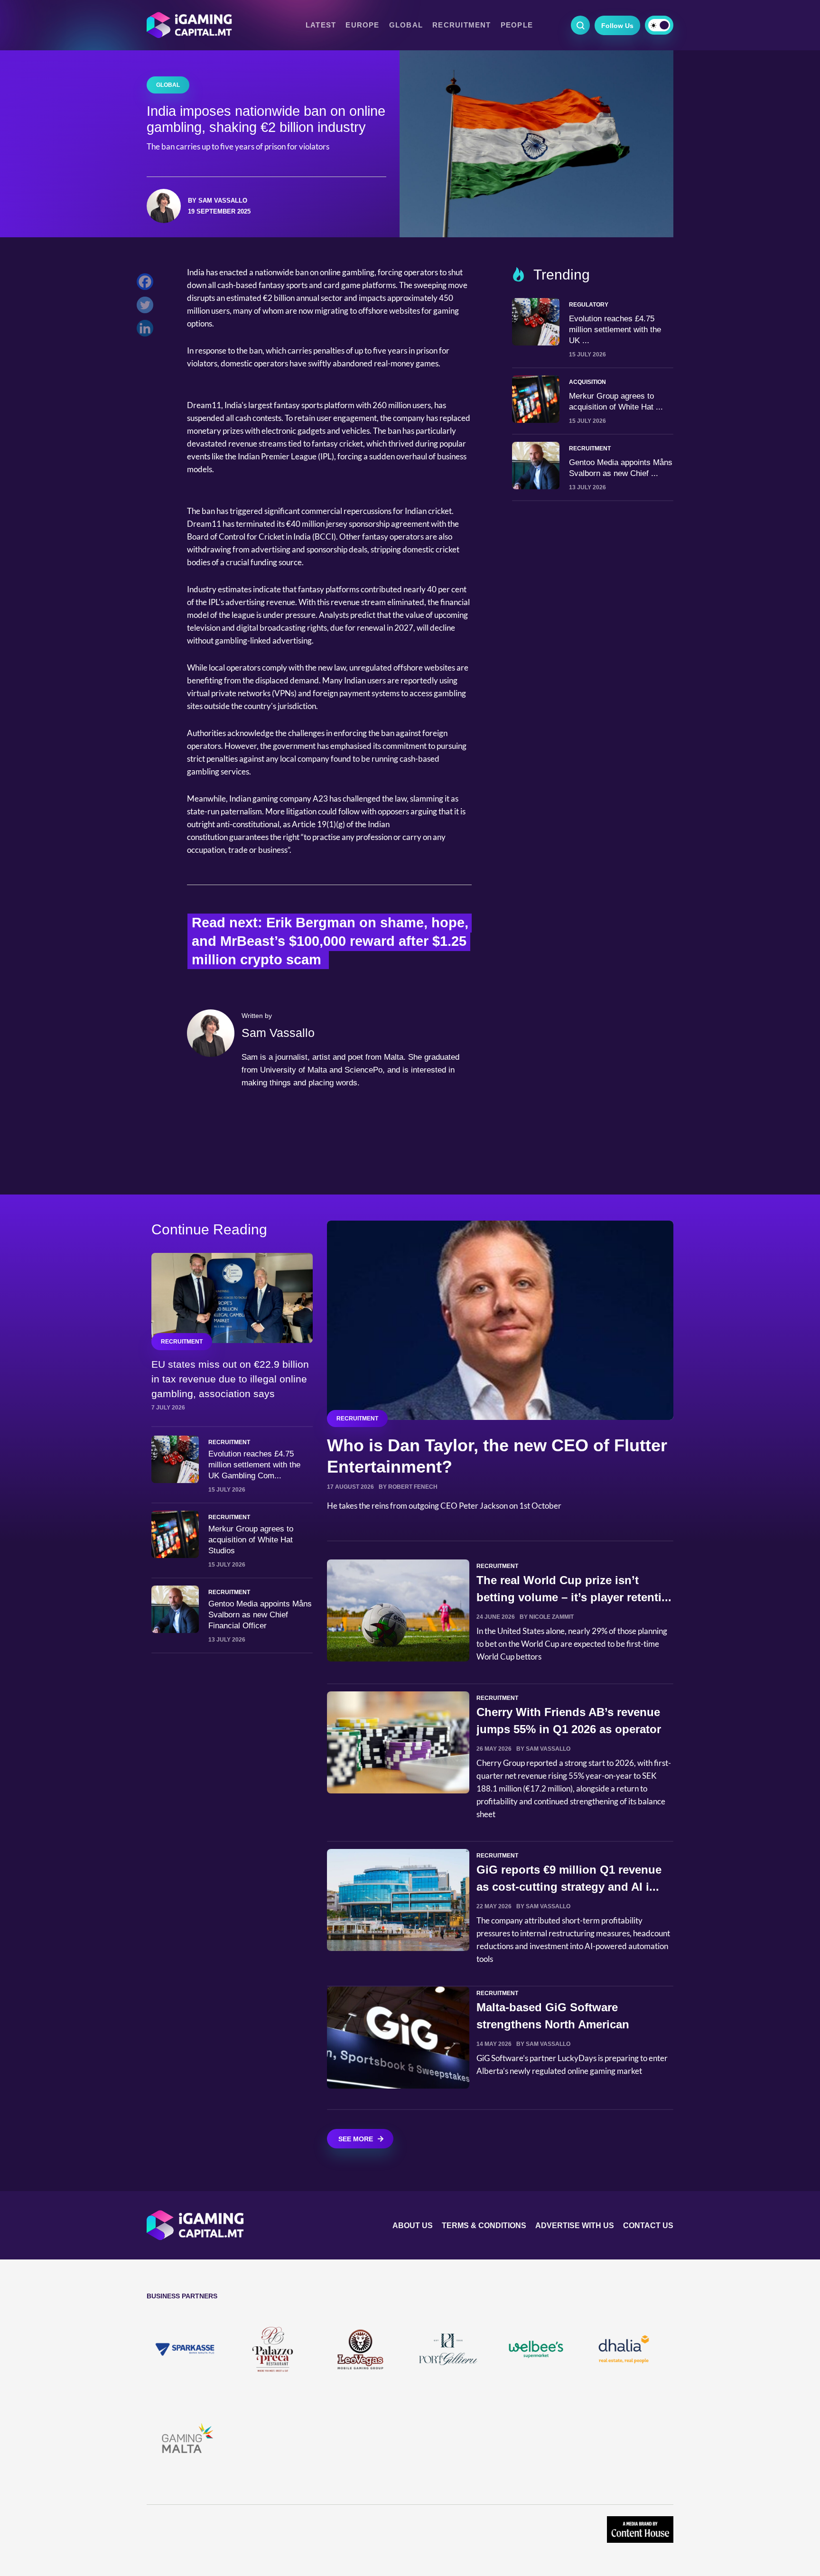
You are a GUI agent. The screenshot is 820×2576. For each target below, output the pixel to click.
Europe (362, 25)
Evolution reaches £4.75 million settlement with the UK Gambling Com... (254, 1465)
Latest (321, 25)
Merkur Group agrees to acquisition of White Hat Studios (251, 1540)
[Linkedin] (147, 331)
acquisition (587, 382)
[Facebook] (147, 284)
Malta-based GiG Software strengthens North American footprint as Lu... (553, 2024)
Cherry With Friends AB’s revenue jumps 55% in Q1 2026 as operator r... (569, 1729)
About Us (413, 2226)
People (517, 25)
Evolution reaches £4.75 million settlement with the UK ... (615, 330)
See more (356, 2139)
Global (406, 25)
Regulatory (589, 305)
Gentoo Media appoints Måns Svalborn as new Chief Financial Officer (260, 1615)
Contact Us (648, 2226)
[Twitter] (147, 307)
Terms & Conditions (484, 2226)
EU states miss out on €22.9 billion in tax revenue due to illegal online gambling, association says (230, 1379)
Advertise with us (575, 2226)
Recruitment (462, 25)
